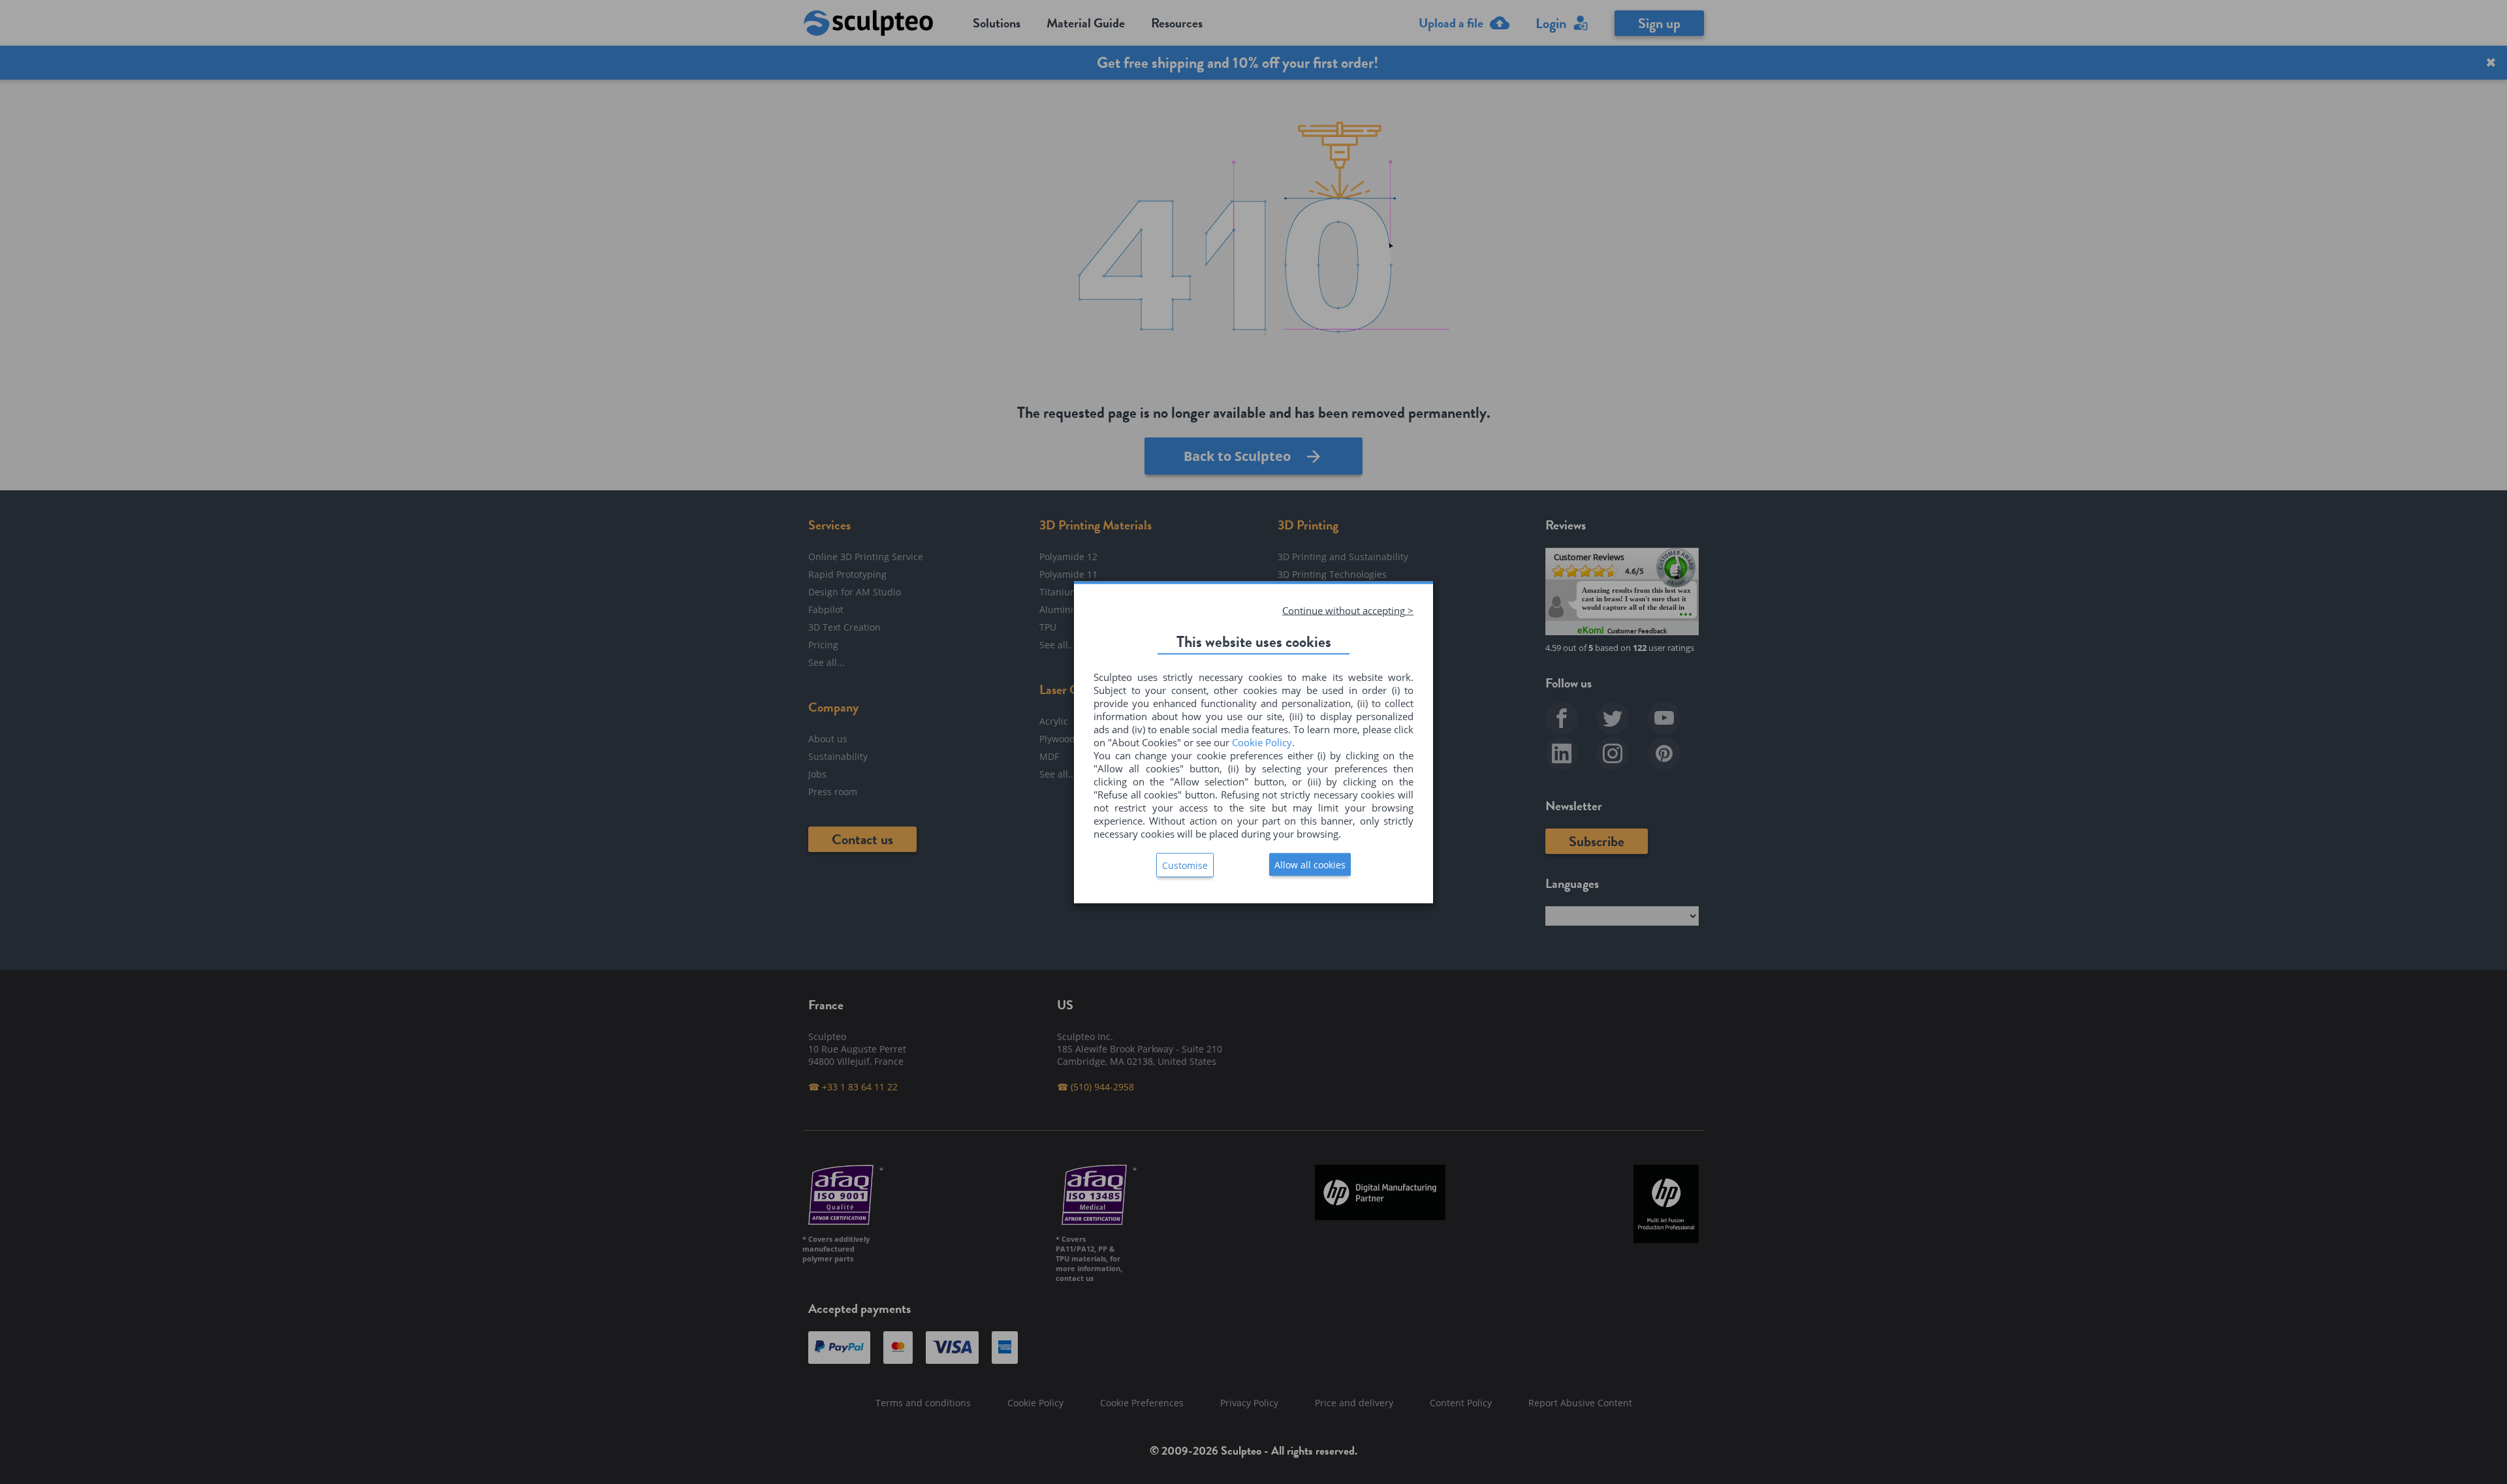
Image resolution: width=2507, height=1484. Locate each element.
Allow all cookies (1310, 864)
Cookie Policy (1262, 742)
